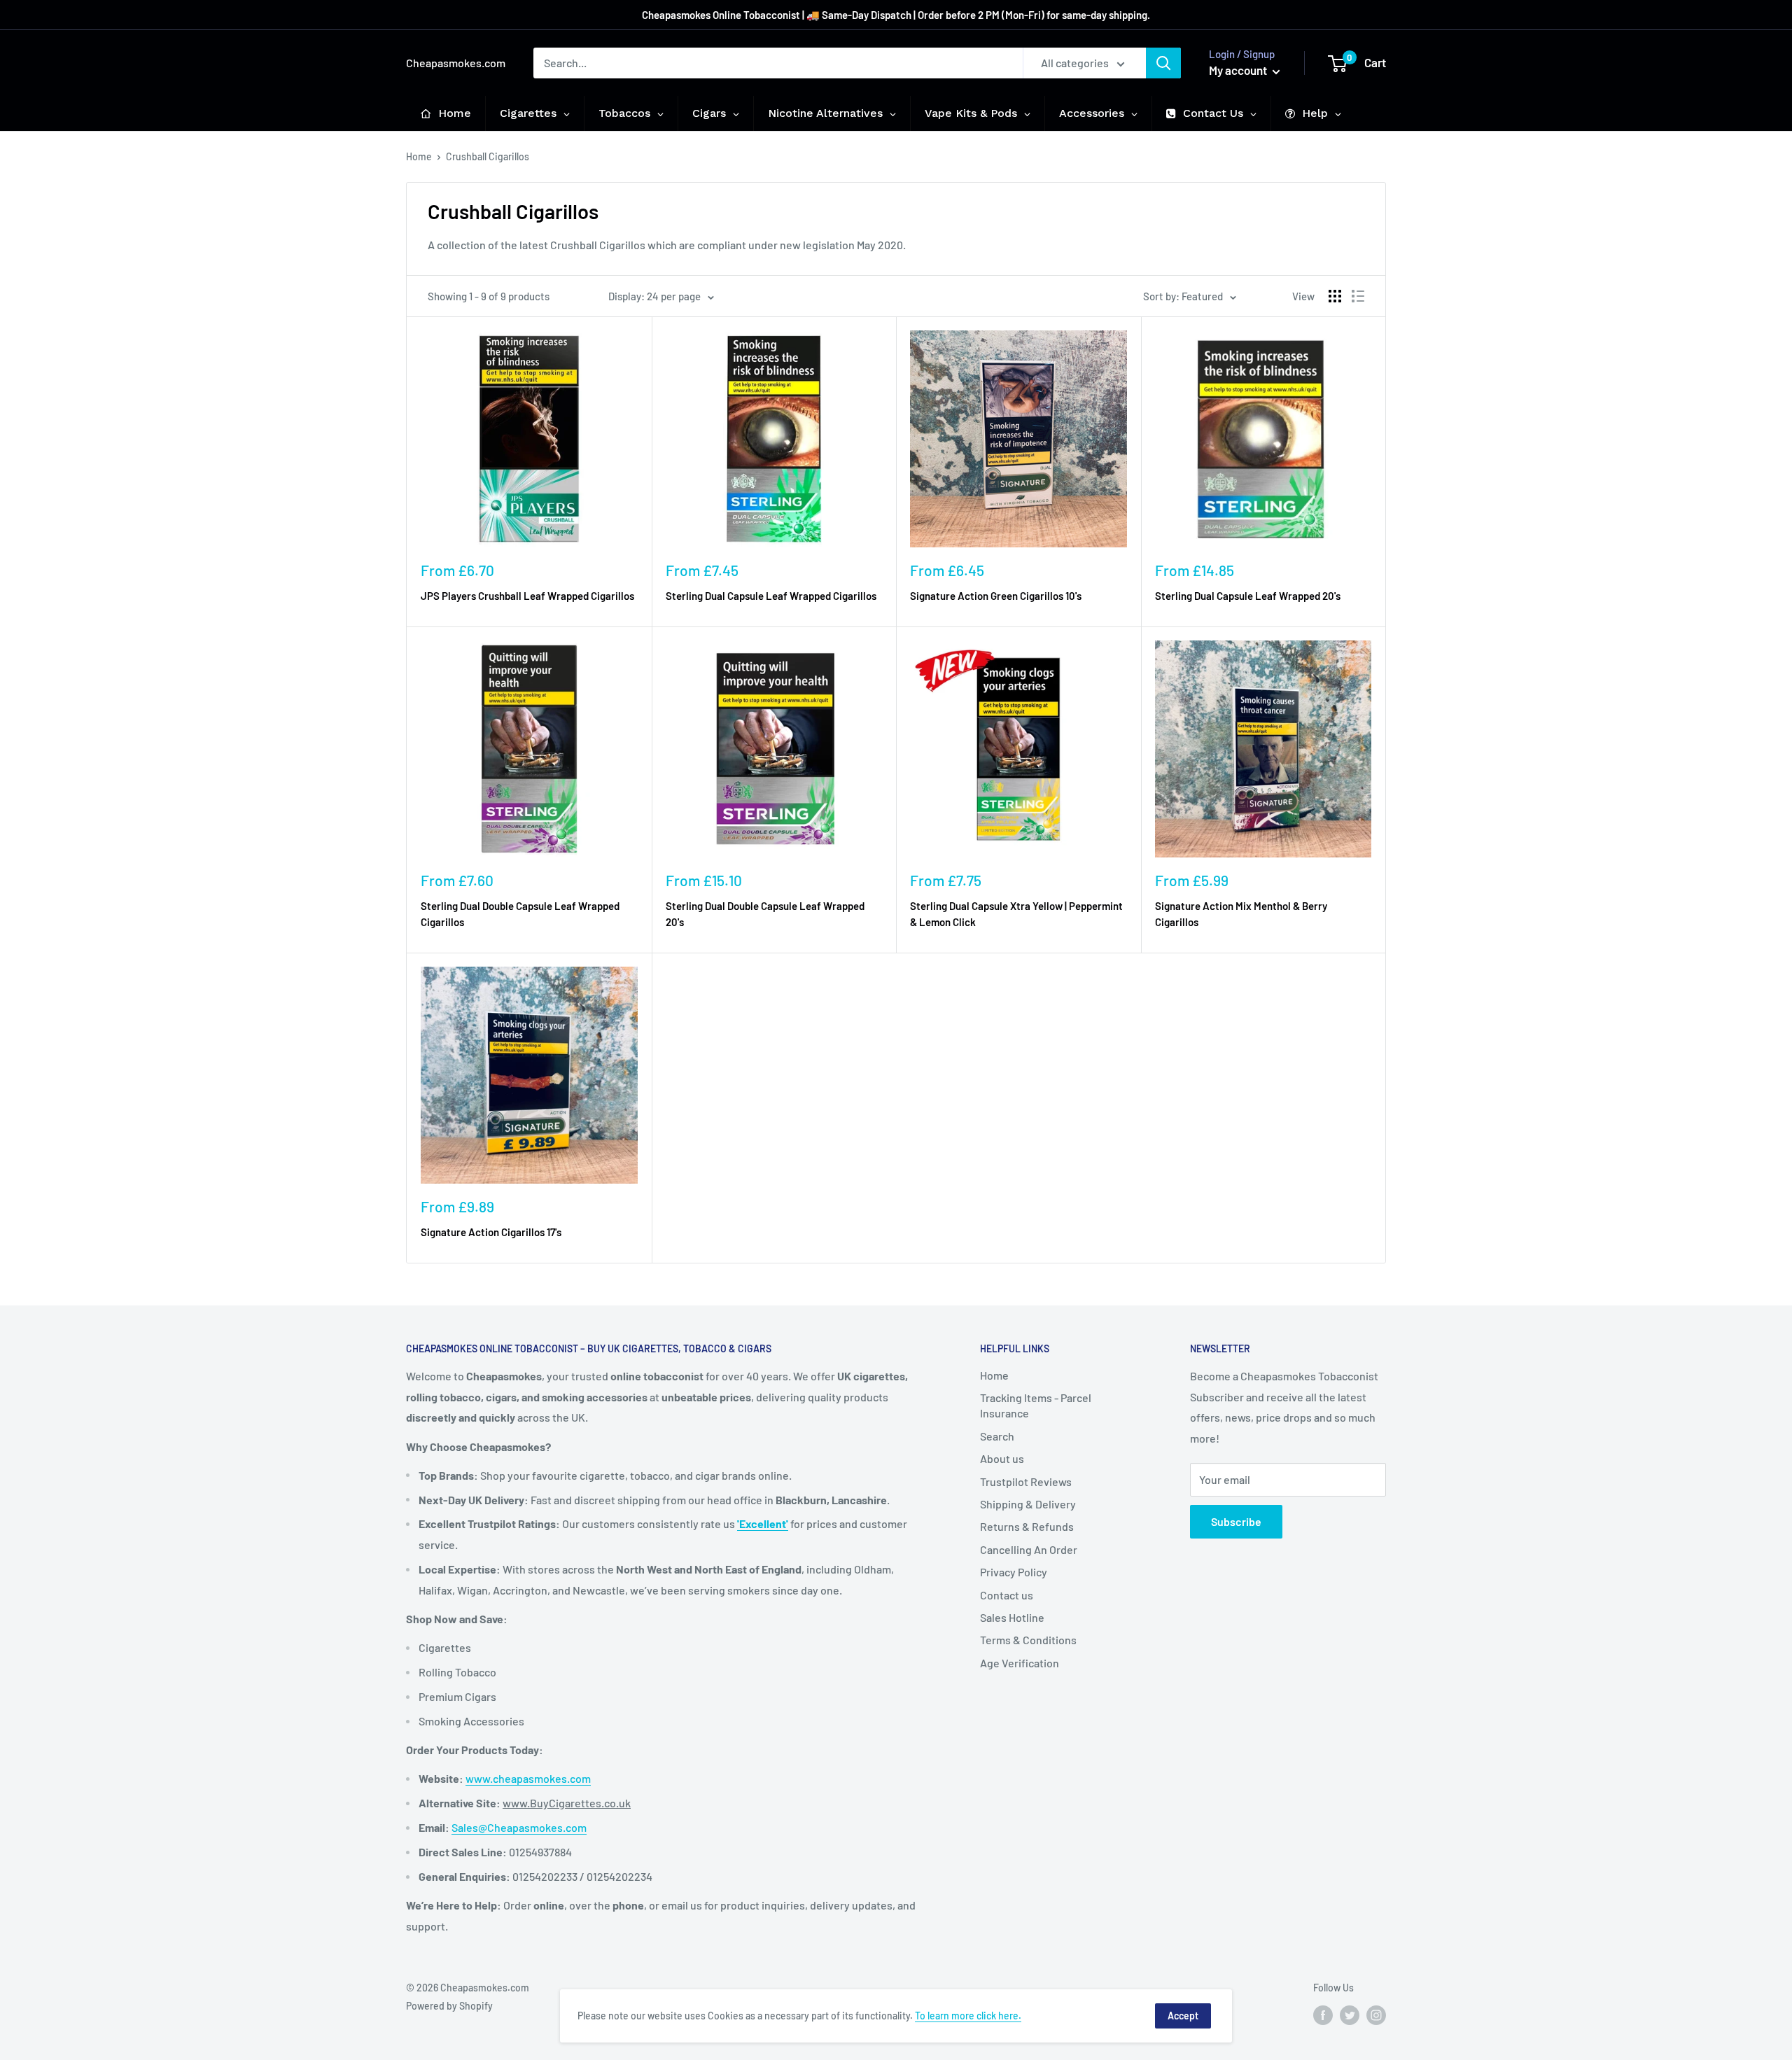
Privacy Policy (1014, 1572)
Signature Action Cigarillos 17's (491, 1232)
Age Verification (1020, 1663)
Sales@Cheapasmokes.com (519, 1827)
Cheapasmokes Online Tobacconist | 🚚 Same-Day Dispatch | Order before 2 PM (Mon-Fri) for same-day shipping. (896, 15)
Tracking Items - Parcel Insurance (1036, 1405)
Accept (1183, 2016)
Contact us (1007, 1595)
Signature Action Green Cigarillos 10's (996, 596)
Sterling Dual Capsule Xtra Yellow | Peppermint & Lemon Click (1016, 914)
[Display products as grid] (1335, 296)
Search (997, 1436)
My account (1239, 70)
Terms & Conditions (1028, 1640)
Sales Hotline (1012, 1617)
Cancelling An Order (1029, 1549)
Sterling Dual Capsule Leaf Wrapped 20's (1248, 596)
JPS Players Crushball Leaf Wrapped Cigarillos (527, 596)
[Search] (1163, 63)
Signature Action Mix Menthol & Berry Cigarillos (1241, 914)
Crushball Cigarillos (488, 156)
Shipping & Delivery (1028, 1504)
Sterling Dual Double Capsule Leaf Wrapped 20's (765, 914)
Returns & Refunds (1027, 1526)
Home (419, 156)
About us (1002, 1458)
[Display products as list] (1358, 296)
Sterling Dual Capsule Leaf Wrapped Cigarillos (771, 596)
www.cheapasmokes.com (528, 1778)
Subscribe (1236, 1521)
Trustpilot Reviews (1026, 1481)
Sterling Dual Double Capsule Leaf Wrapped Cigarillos (520, 914)
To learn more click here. (968, 2016)
